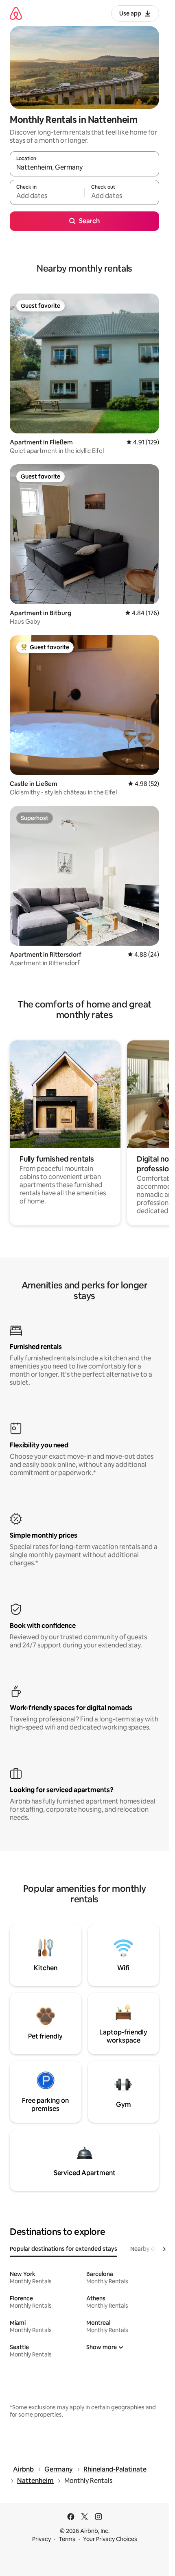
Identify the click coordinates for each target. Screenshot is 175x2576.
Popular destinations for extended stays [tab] (63, 2249)
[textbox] (47, 196)
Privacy (42, 2539)
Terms (67, 2539)
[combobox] (84, 168)
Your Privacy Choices (110, 2539)
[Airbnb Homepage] (16, 13)
